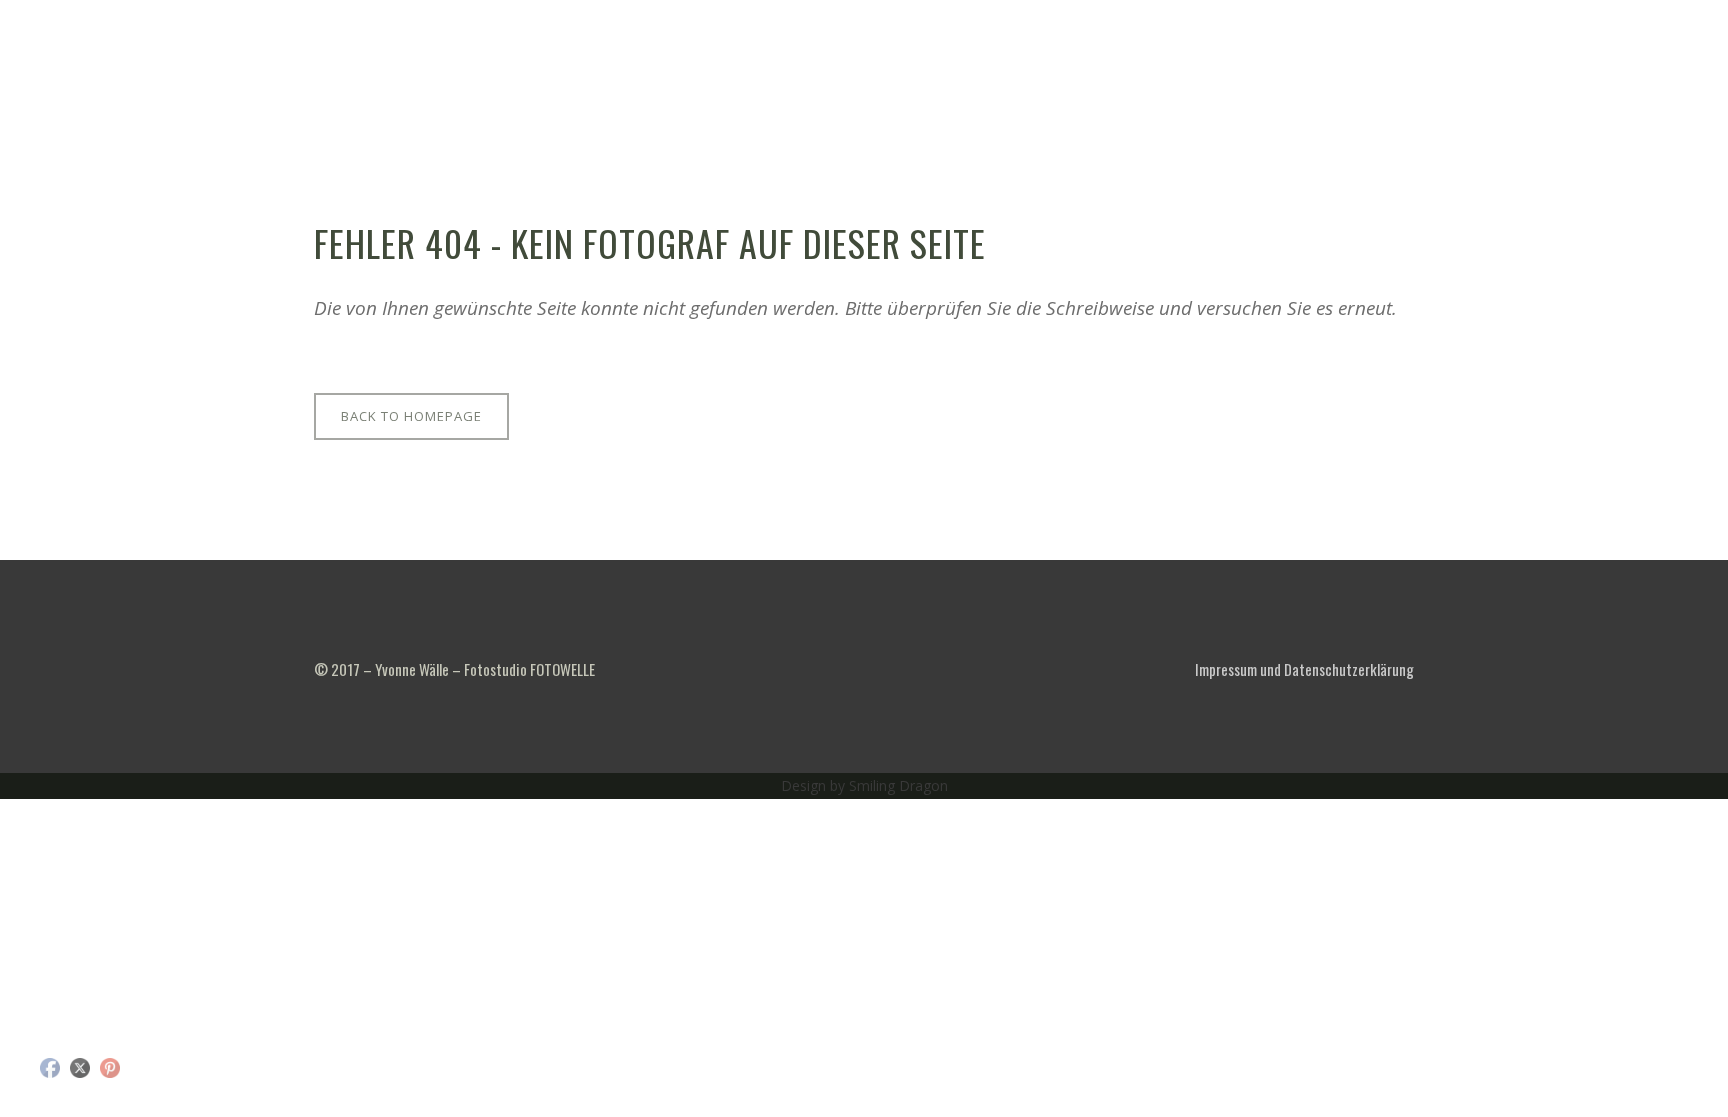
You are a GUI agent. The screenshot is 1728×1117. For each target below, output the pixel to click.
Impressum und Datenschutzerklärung (1304, 669)
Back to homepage (411, 416)
